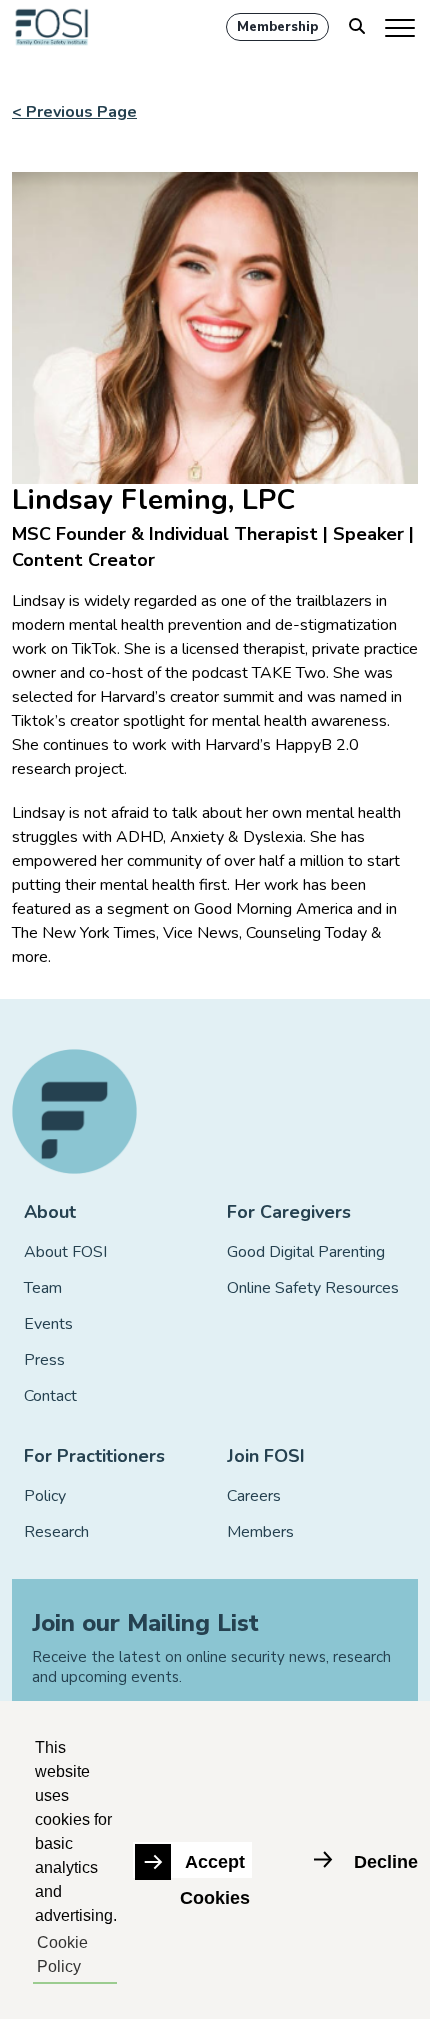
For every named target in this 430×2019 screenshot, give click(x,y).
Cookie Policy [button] (62, 1954)
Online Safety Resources (313, 1288)
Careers (254, 1496)
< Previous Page (74, 112)
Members (260, 1532)
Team (43, 1288)
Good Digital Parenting (306, 1252)
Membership (277, 27)
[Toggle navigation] (401, 27)
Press (44, 1360)
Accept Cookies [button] (215, 1865)
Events (48, 1324)
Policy (45, 1496)
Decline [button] (386, 1862)
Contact (50, 1396)
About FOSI (65, 1252)
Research (56, 1532)
